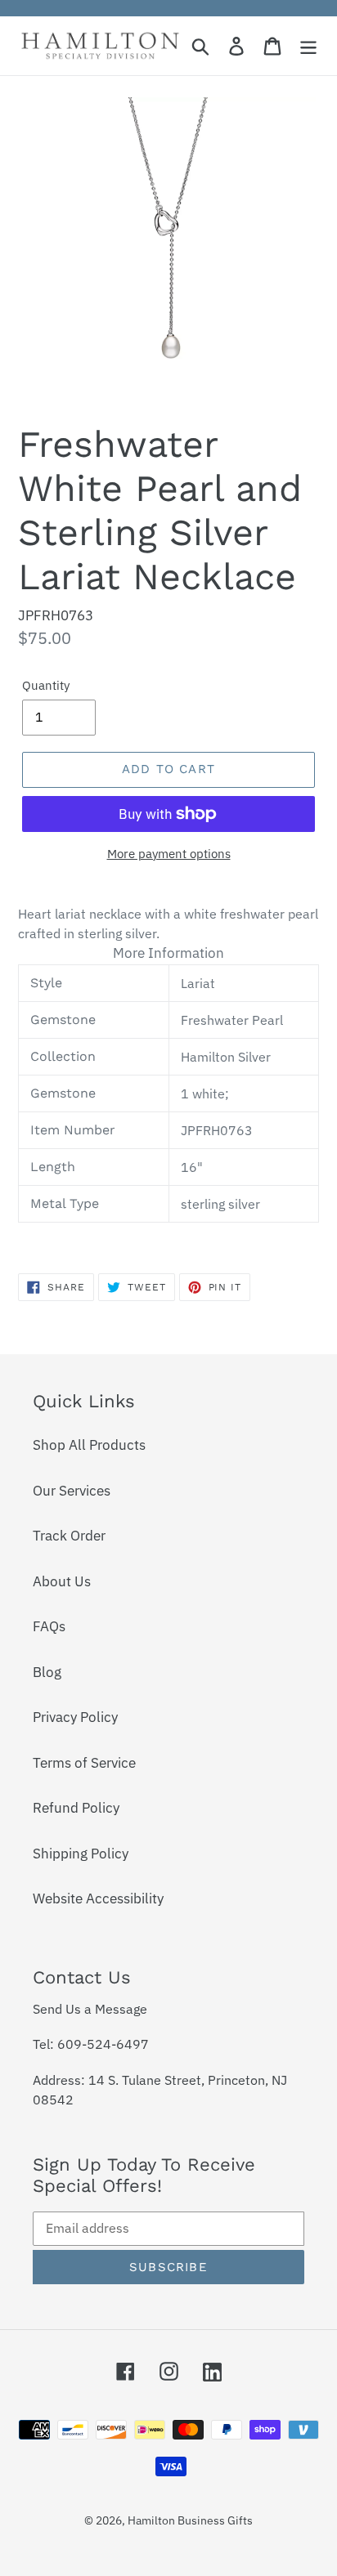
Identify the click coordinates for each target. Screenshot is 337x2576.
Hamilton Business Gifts (190, 2520)
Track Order (69, 1536)
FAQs (49, 1626)
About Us (62, 1581)
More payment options (169, 854)
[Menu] (308, 46)
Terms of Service (84, 1763)
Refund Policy (76, 1808)
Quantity (46, 685)
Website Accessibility (98, 1898)
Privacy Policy (75, 1717)
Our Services (72, 1491)
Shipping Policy (81, 1854)
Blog (47, 1672)
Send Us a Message (90, 2009)
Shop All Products (89, 1445)
